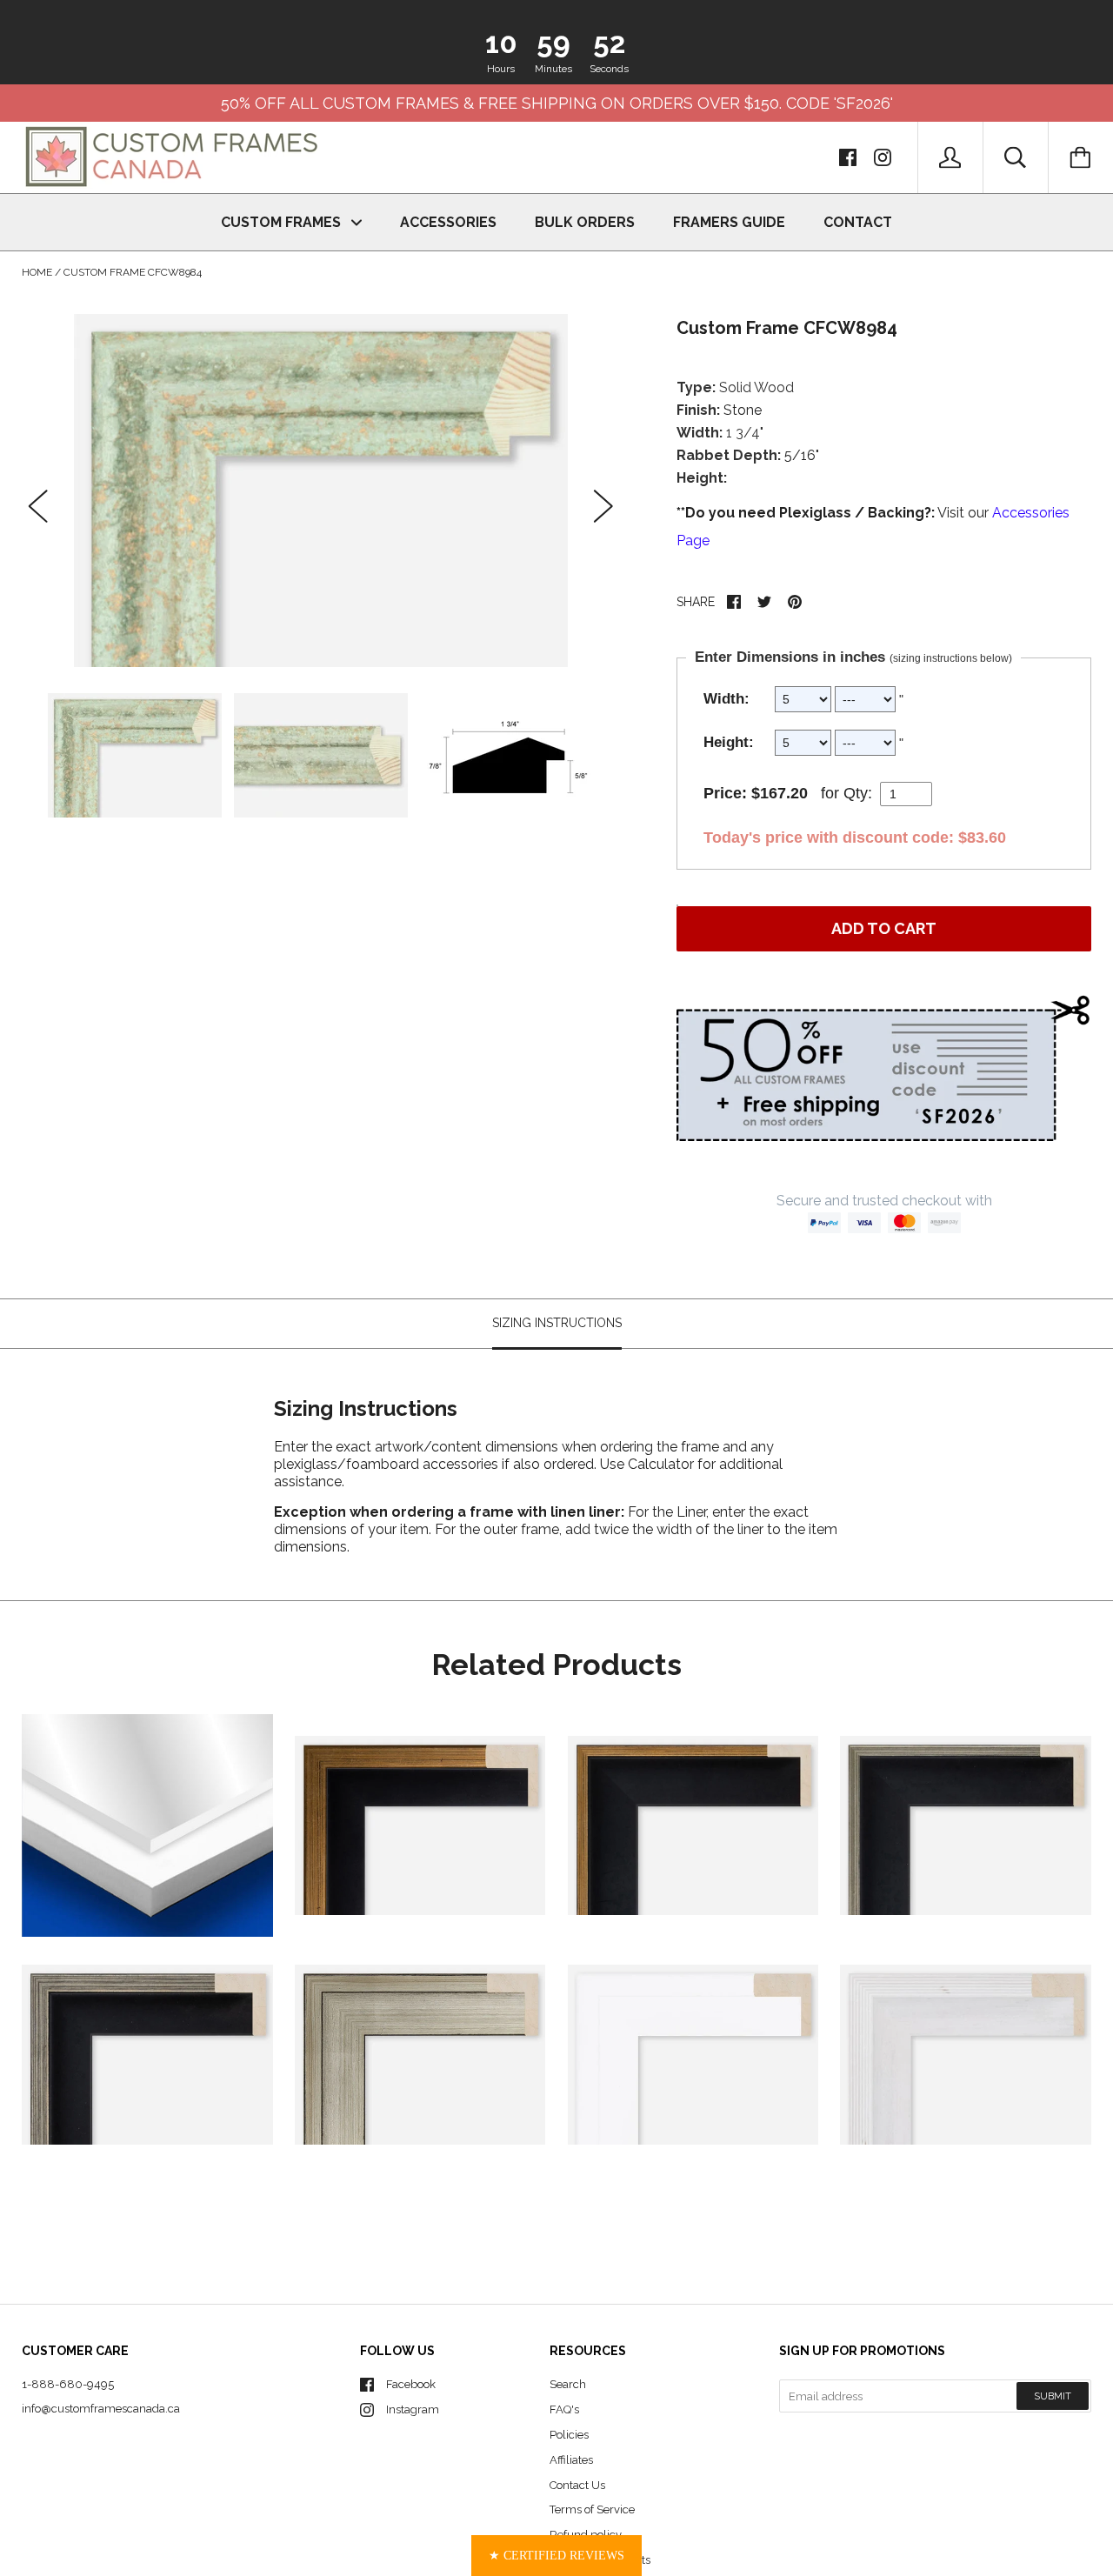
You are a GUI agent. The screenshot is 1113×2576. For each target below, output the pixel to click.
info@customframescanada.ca (101, 2409)
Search (568, 2384)
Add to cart (884, 928)
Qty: (858, 793)
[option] (321, 491)
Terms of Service (592, 2509)
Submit (1053, 2396)
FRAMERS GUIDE (729, 222)
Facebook (411, 2384)
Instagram (413, 2409)
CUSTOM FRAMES (283, 222)
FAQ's (564, 2409)
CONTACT (858, 222)
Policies (569, 2435)
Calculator (663, 1465)
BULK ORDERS (585, 222)
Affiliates (571, 2460)
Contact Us (577, 2485)
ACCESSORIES (448, 222)
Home (37, 272)
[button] (556, 2556)
